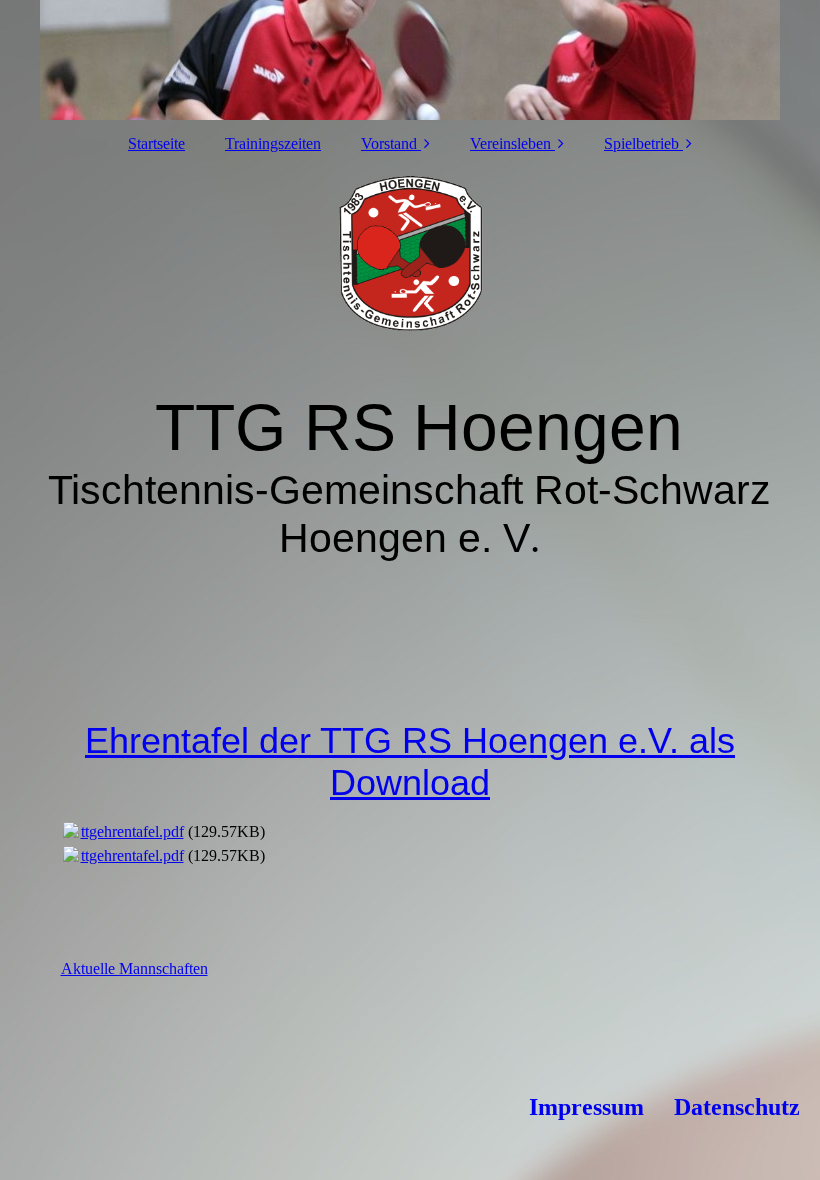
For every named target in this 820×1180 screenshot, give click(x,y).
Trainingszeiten (273, 143)
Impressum (586, 1107)
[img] (410, 60)
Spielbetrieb (641, 143)
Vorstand (389, 143)
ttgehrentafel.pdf (132, 831)
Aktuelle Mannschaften (134, 968)
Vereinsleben (510, 143)
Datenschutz (737, 1107)
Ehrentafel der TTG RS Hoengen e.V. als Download (410, 761)
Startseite (156, 143)
